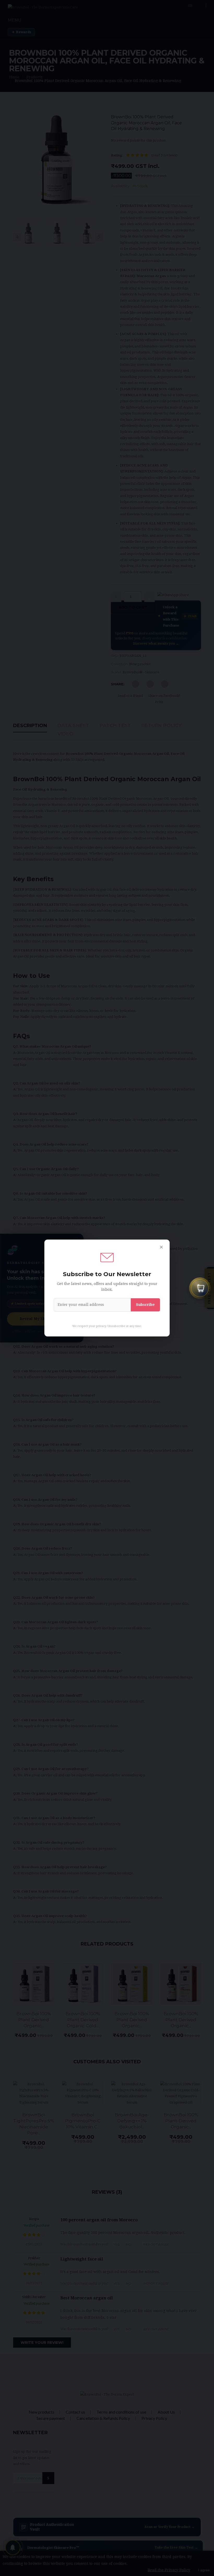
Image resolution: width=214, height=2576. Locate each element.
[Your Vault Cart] (200, 1287)
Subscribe (145, 1305)
